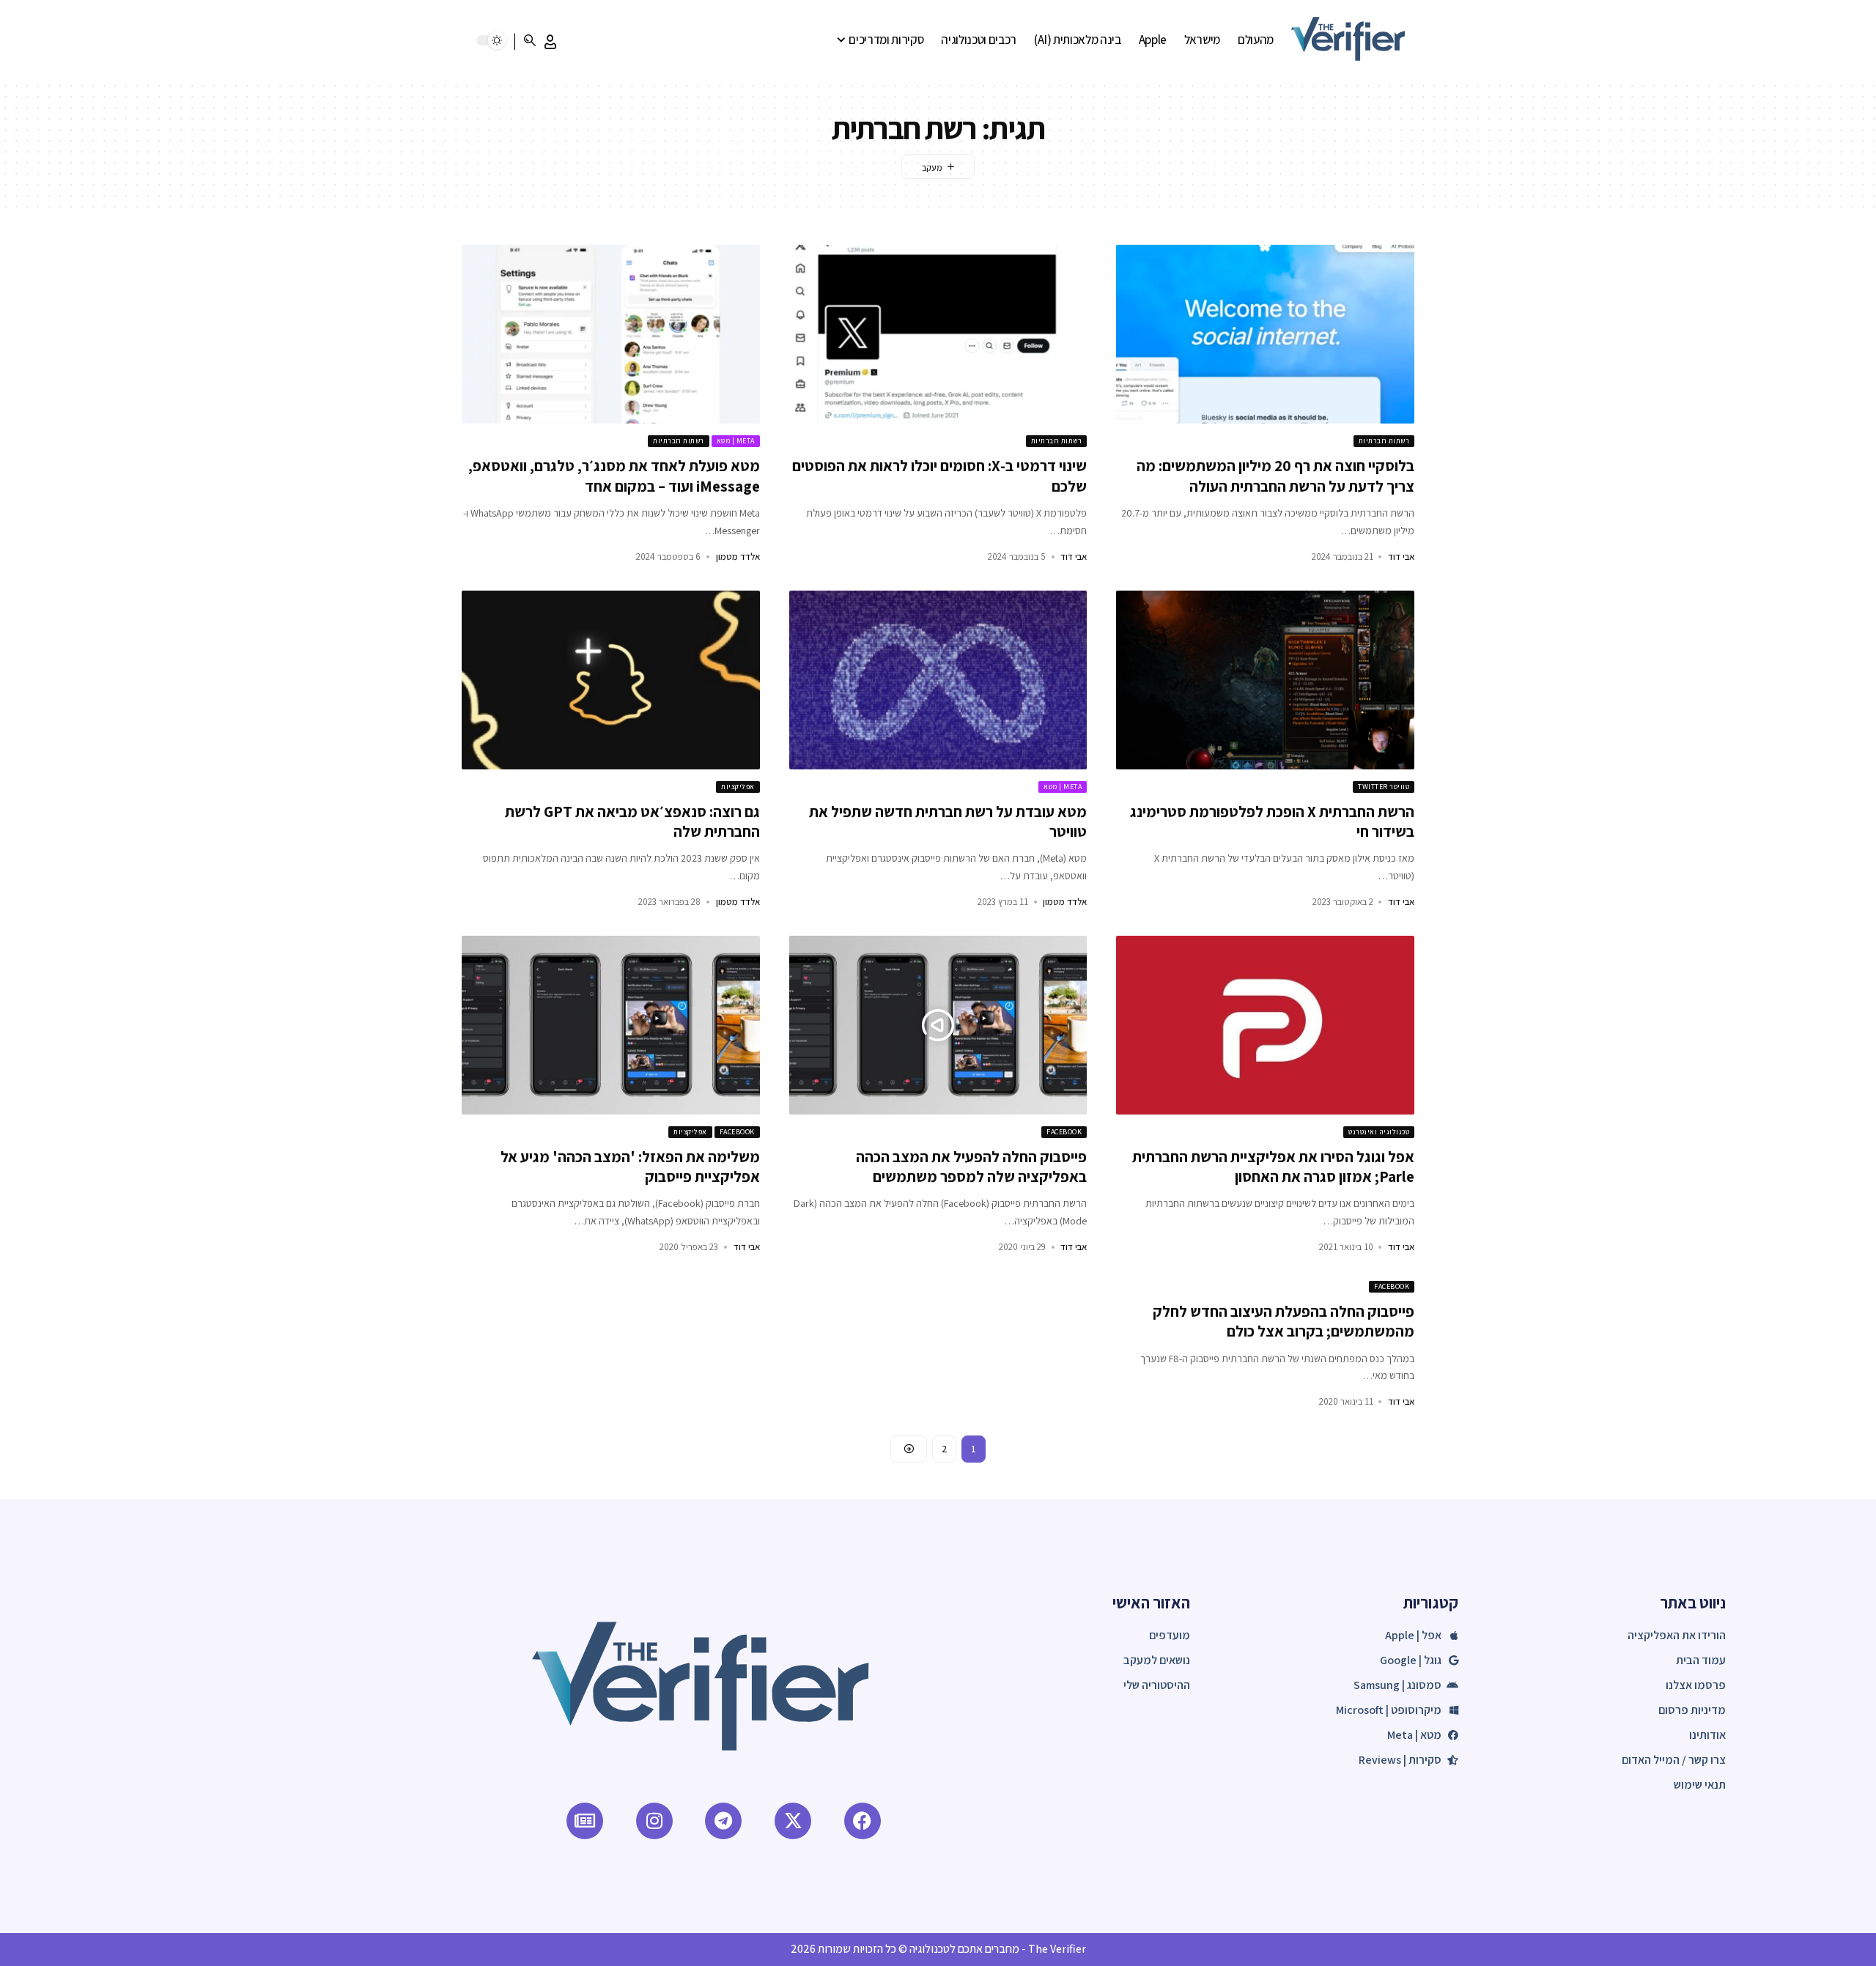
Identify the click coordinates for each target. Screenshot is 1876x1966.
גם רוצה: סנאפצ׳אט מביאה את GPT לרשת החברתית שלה (632, 821)
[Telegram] (723, 1821)
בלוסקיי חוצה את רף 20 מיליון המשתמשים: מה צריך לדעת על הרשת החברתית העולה (1275, 476)
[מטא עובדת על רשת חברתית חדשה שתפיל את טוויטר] (938, 680)
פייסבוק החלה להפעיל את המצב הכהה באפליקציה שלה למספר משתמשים (971, 1167)
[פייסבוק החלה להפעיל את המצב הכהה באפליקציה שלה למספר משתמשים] (938, 1025)
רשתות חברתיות (1384, 441)
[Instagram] (654, 1821)
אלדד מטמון (738, 557)
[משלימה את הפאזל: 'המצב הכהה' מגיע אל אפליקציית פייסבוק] (611, 1025)
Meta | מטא (736, 441)
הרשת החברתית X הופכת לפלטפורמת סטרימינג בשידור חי (1272, 821)
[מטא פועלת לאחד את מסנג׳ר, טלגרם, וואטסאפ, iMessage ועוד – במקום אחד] (611, 334)
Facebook (1064, 1132)
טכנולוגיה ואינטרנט (1379, 1132)
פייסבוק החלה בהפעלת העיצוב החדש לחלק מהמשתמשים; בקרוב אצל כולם (1284, 1321)
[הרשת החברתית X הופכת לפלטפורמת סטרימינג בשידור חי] (1265, 680)
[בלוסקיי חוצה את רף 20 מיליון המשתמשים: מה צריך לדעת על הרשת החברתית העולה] (1265, 334)
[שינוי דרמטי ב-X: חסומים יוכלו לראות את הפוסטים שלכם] (938, 334)
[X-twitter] (793, 1821)
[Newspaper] (585, 1821)
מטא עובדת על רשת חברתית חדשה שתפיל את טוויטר (948, 821)
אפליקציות (738, 787)
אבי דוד (1401, 557)
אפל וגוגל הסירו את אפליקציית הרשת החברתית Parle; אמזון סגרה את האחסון (1273, 1167)
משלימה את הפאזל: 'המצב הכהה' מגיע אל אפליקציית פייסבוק (630, 1167)
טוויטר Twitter (1384, 787)
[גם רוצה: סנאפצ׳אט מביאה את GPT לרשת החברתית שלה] (611, 680)
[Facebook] (863, 1821)
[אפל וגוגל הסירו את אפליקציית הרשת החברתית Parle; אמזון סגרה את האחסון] (1265, 1025)
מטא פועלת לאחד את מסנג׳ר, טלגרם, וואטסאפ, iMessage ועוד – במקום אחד (614, 476)
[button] (550, 42)
